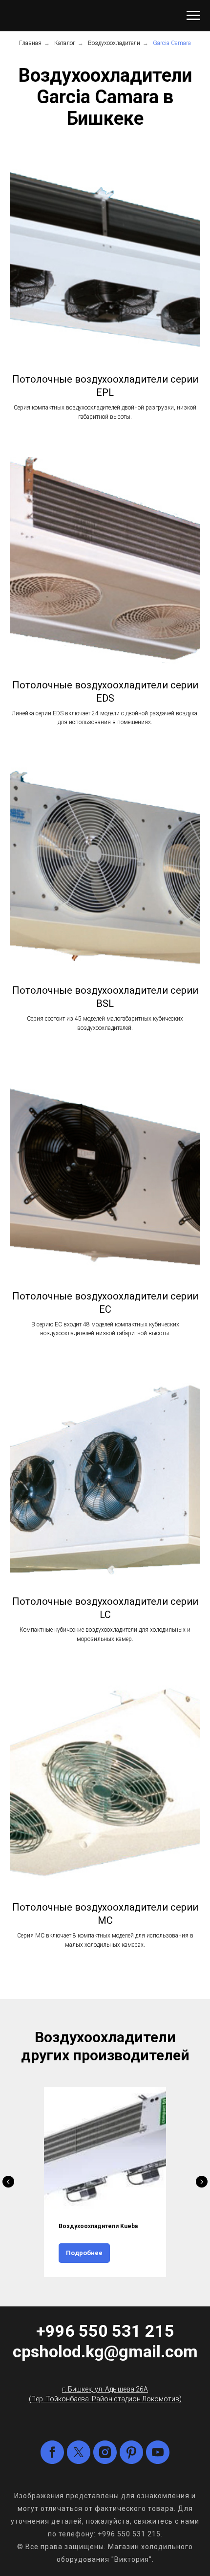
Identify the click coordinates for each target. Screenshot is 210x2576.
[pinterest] (131, 2452)
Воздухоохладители (114, 43)
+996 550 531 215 (105, 2331)
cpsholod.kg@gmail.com (105, 2351)
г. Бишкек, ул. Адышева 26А (105, 2389)
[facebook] (52, 2452)
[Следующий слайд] (202, 2182)
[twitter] (79, 2452)
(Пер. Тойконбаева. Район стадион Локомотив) (105, 2399)
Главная (30, 43)
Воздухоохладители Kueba (98, 2226)
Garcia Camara (172, 43)
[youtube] (158, 2452)
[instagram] (105, 2452)
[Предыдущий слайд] (8, 2182)
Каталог (65, 43)
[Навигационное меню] (193, 16)
